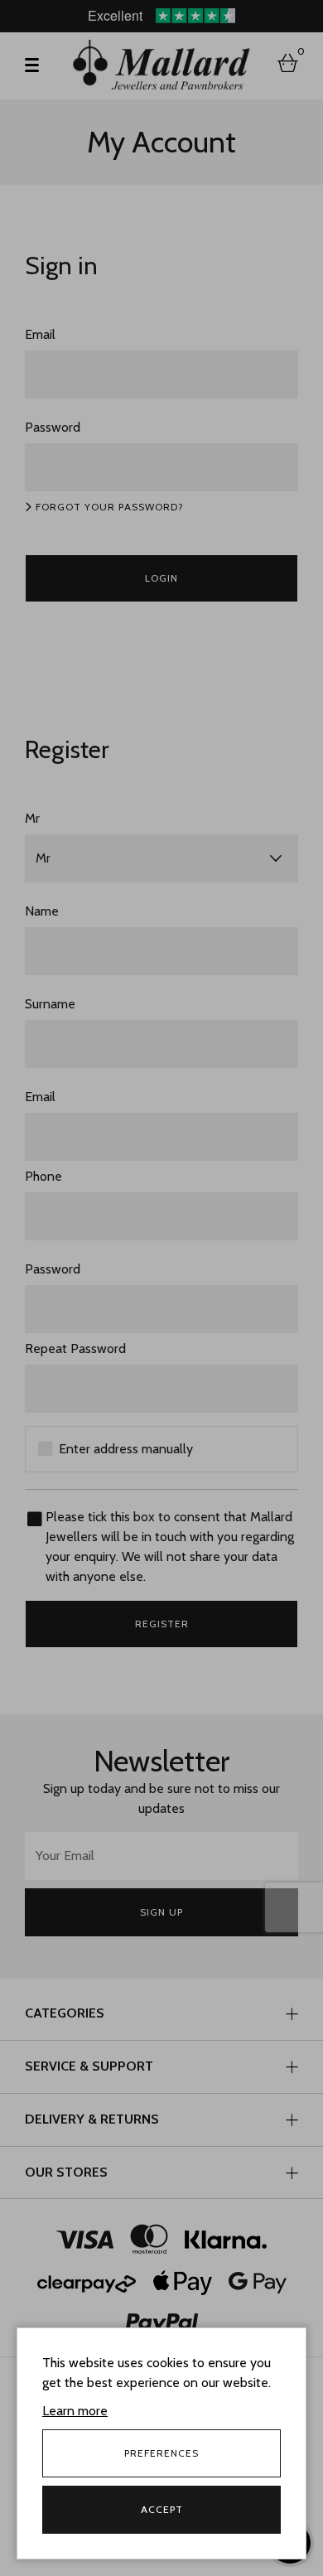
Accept (162, 2509)
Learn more (75, 2411)
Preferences (161, 2453)
